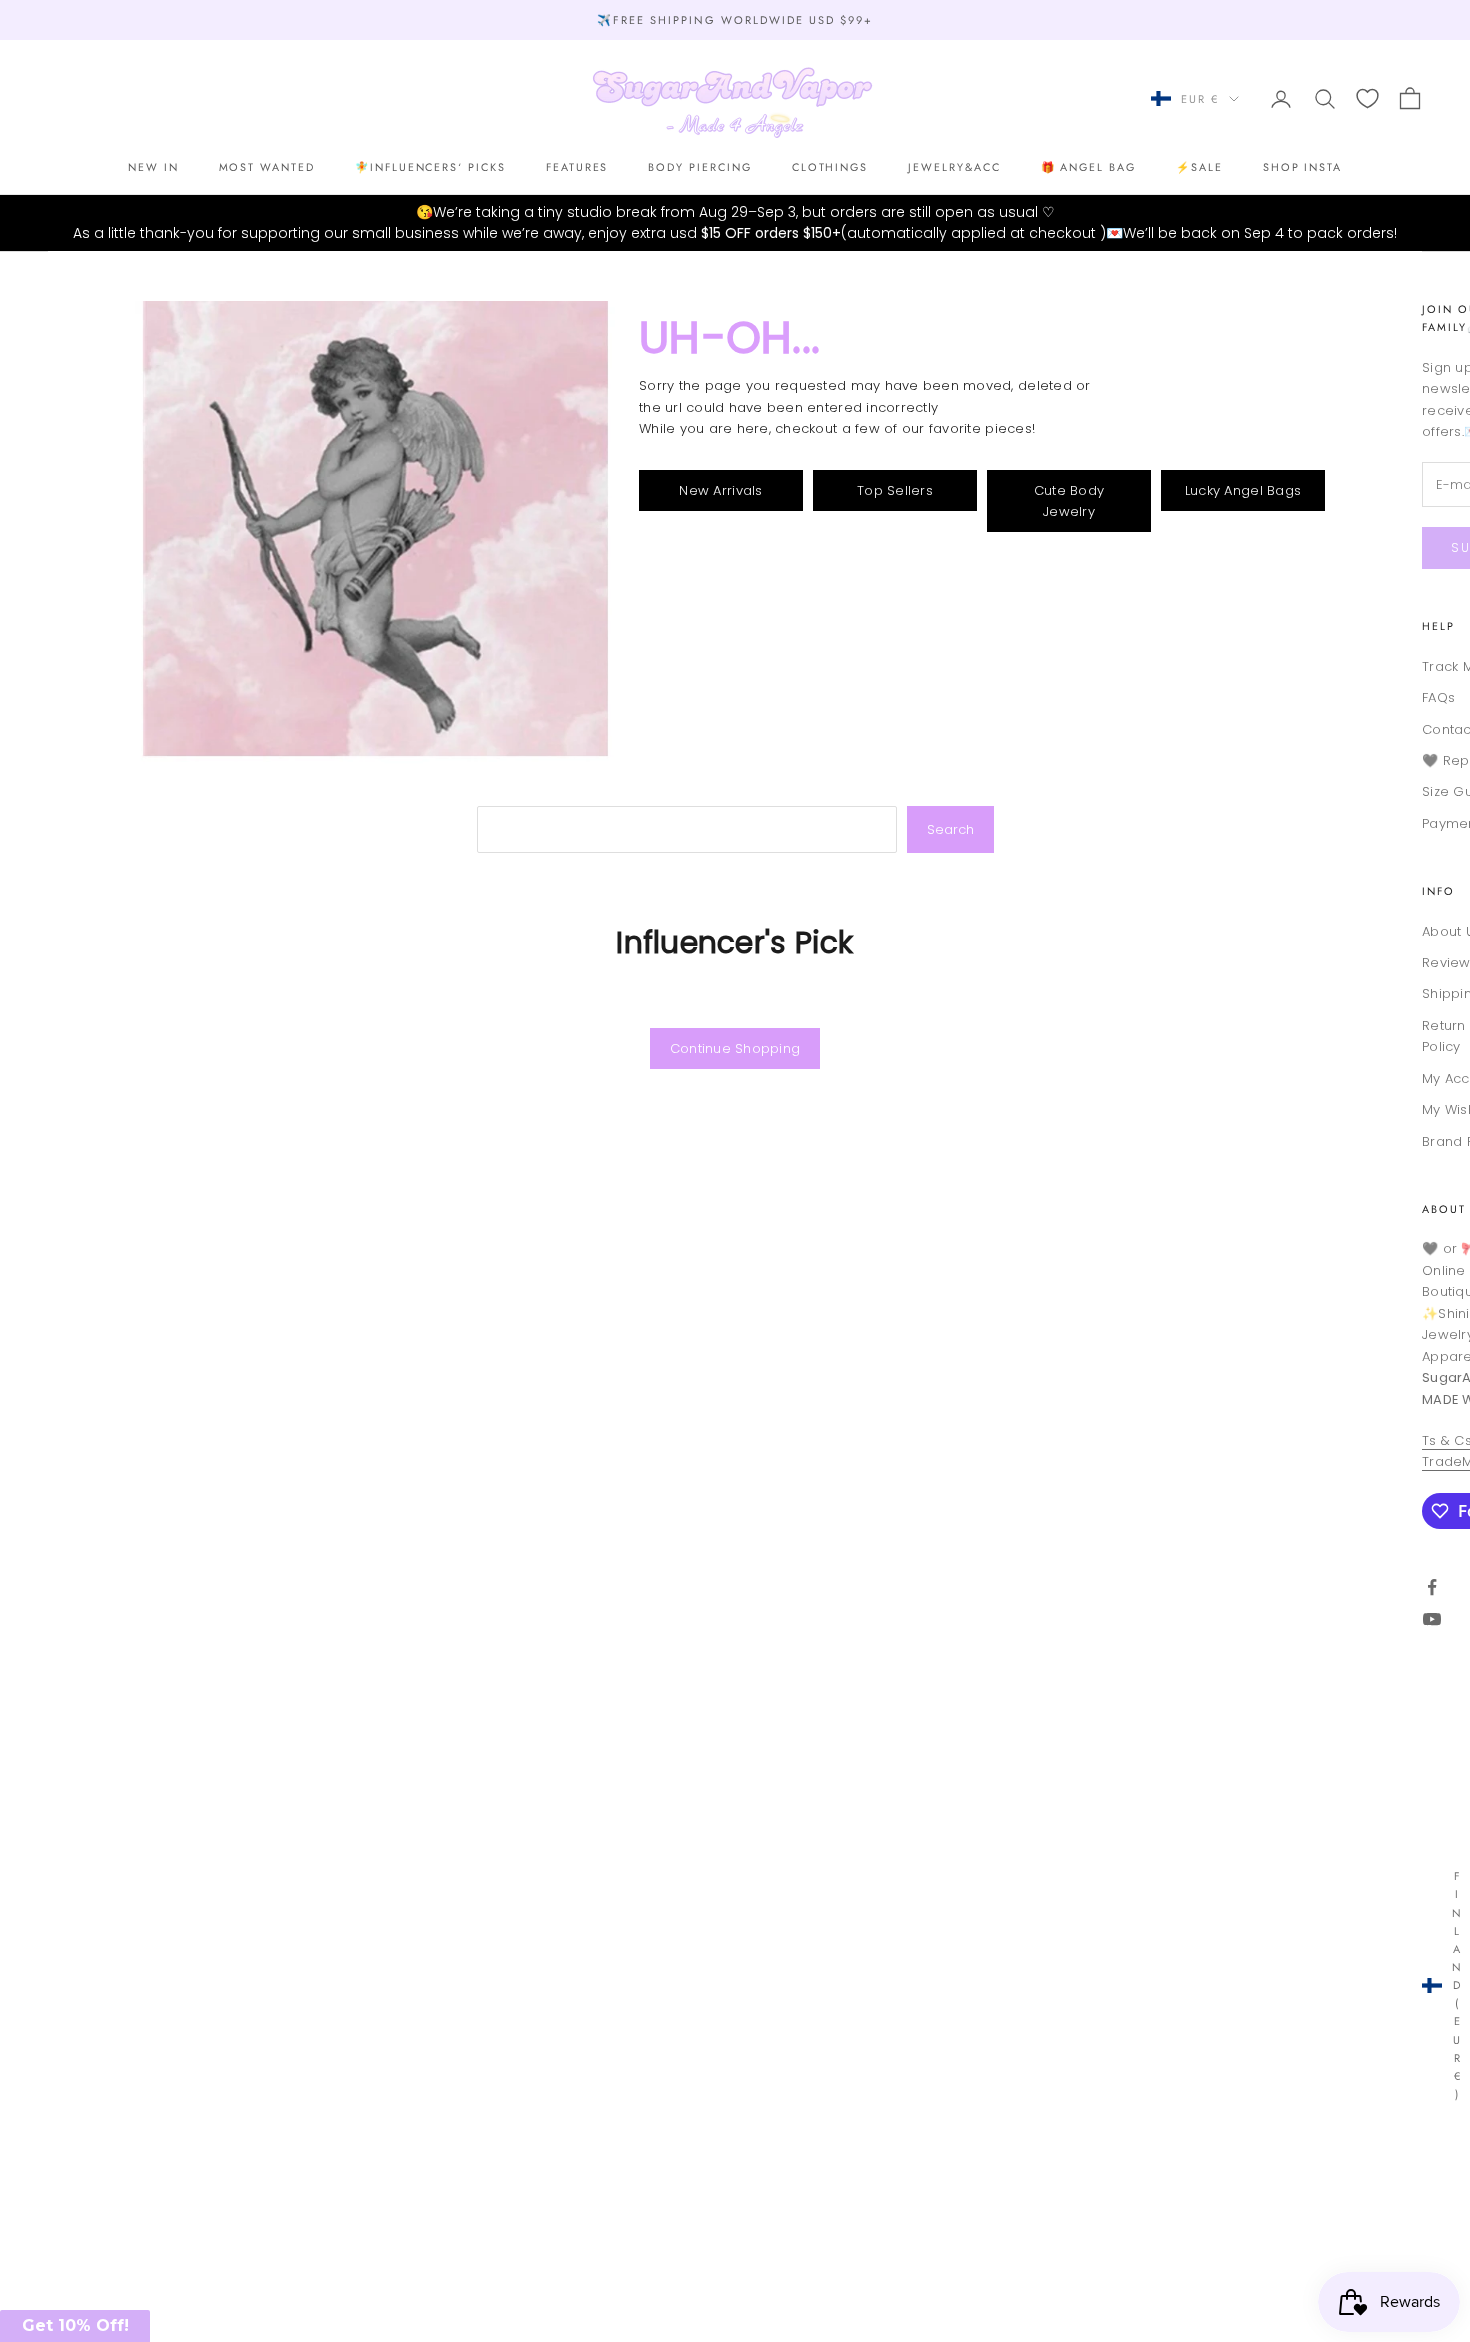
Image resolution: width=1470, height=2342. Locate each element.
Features (577, 167)
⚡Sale (1199, 167)
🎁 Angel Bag (1088, 167)
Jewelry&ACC (954, 167)
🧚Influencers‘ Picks (430, 167)
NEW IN (153, 167)
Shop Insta (1302, 167)
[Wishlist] (1367, 98)
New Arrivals (720, 490)
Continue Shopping (735, 1048)
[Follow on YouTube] (1432, 1619)
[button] (75, 2326)
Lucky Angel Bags (1243, 490)
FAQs (1438, 697)
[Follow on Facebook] (1432, 1587)
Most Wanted (267, 167)
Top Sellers (895, 490)
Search (950, 829)
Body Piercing (699, 167)
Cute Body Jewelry (1069, 501)
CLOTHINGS (830, 167)
